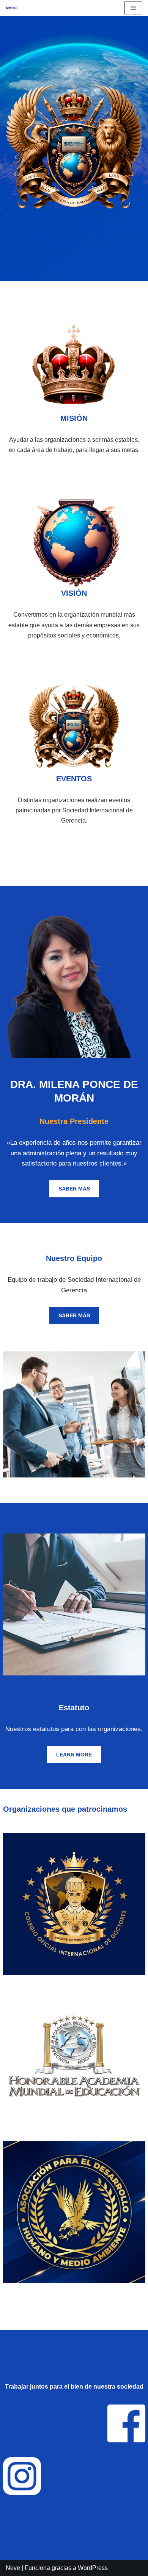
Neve (13, 2568)
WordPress (93, 2568)
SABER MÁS (74, 1189)
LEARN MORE (74, 1755)
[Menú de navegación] (133, 8)
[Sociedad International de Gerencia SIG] (12, 8)
